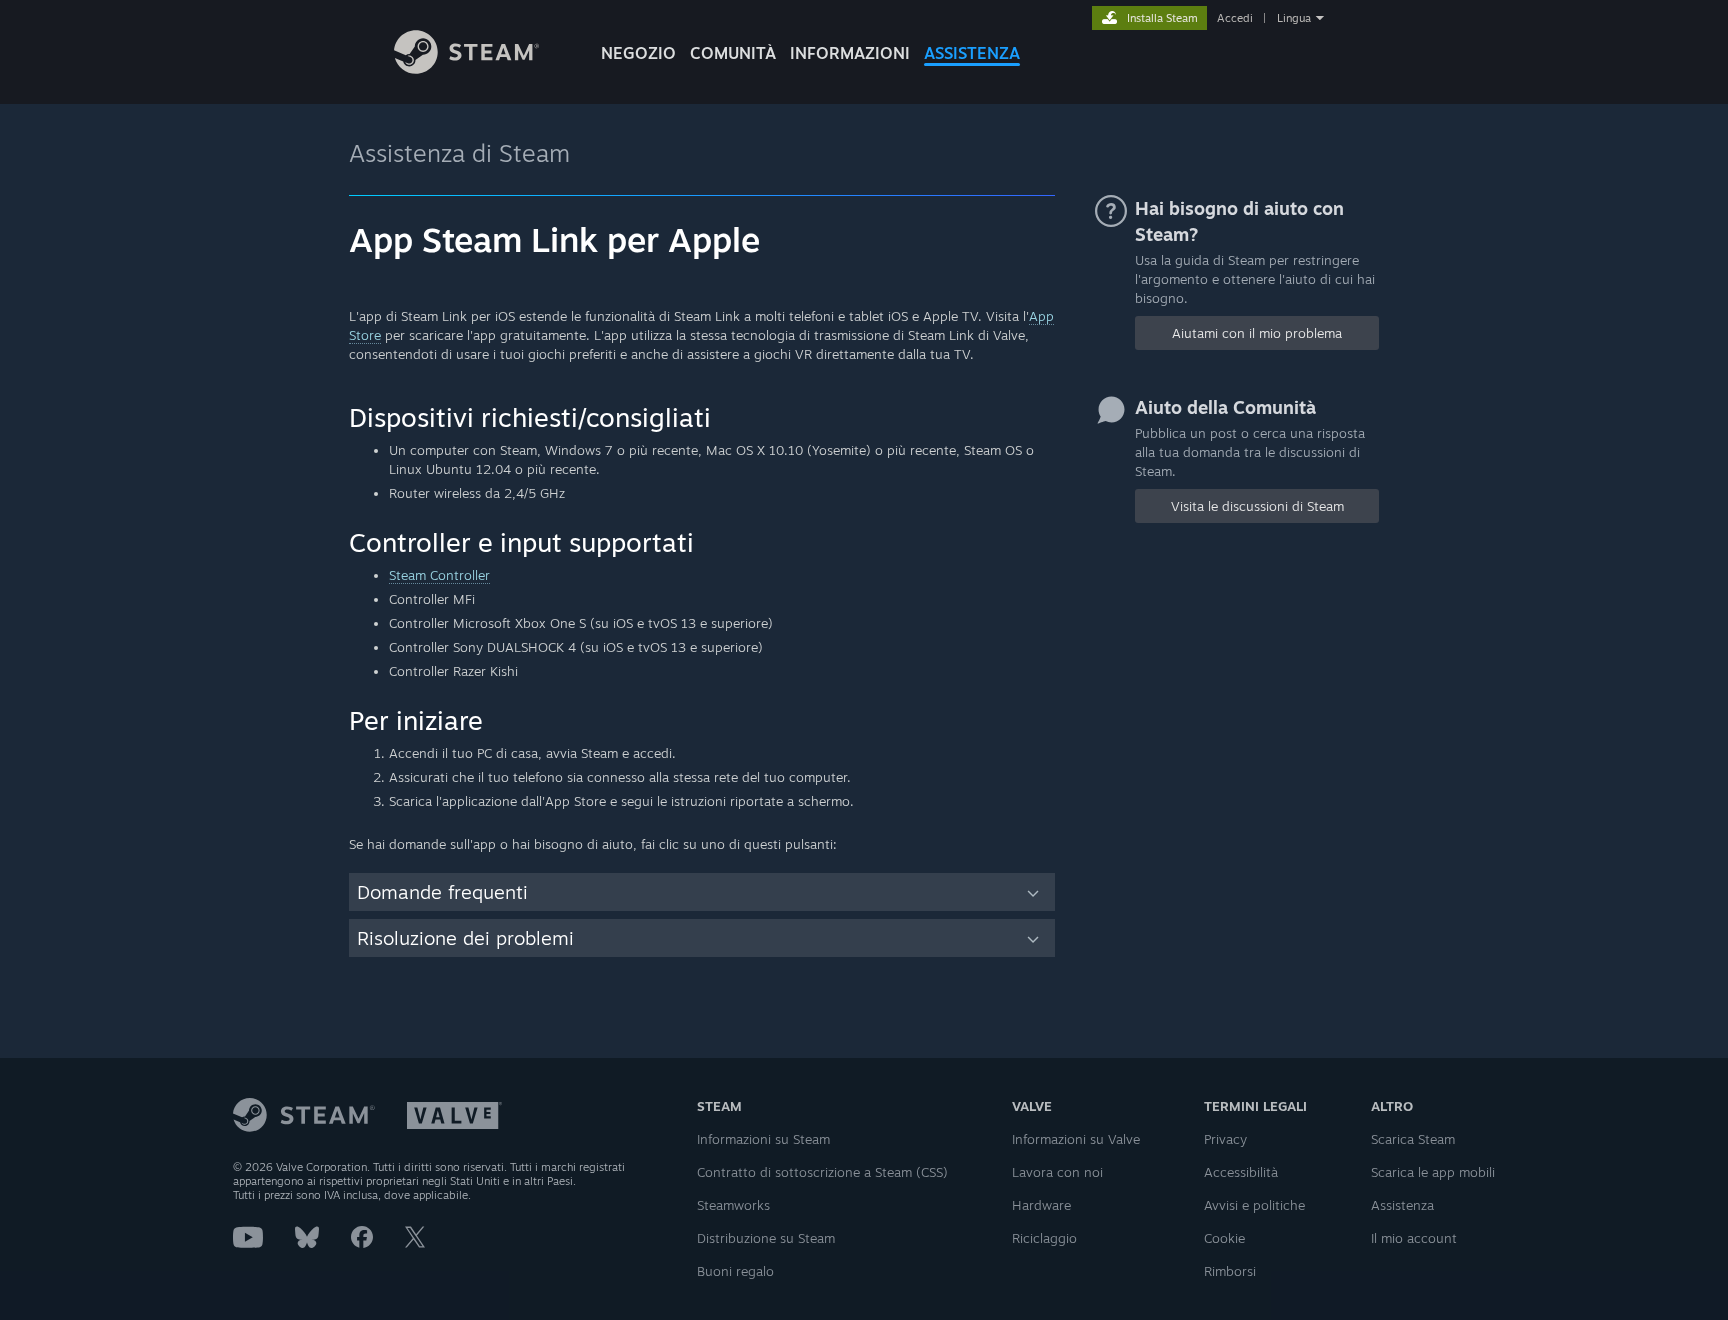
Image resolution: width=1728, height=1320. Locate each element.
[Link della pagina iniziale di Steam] (466, 68)
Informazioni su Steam (763, 1139)
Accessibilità (1241, 1172)
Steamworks (733, 1205)
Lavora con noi (1057, 1172)
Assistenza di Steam (459, 153)
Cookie (1224, 1238)
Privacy (1225, 1139)
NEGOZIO (638, 53)
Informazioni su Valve (1076, 1139)
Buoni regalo (735, 1271)
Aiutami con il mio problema (1257, 333)
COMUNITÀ (733, 53)
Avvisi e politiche (1254, 1205)
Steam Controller (439, 575)
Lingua (1294, 18)
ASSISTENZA (972, 53)
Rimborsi (1230, 1271)
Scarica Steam (1413, 1139)
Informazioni (850, 53)
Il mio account (1414, 1238)
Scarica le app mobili (1433, 1172)
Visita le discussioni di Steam (1257, 506)
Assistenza (1402, 1205)
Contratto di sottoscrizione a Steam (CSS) (822, 1172)
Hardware (1041, 1205)
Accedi (1235, 18)
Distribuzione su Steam (766, 1238)
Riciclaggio (1044, 1238)
